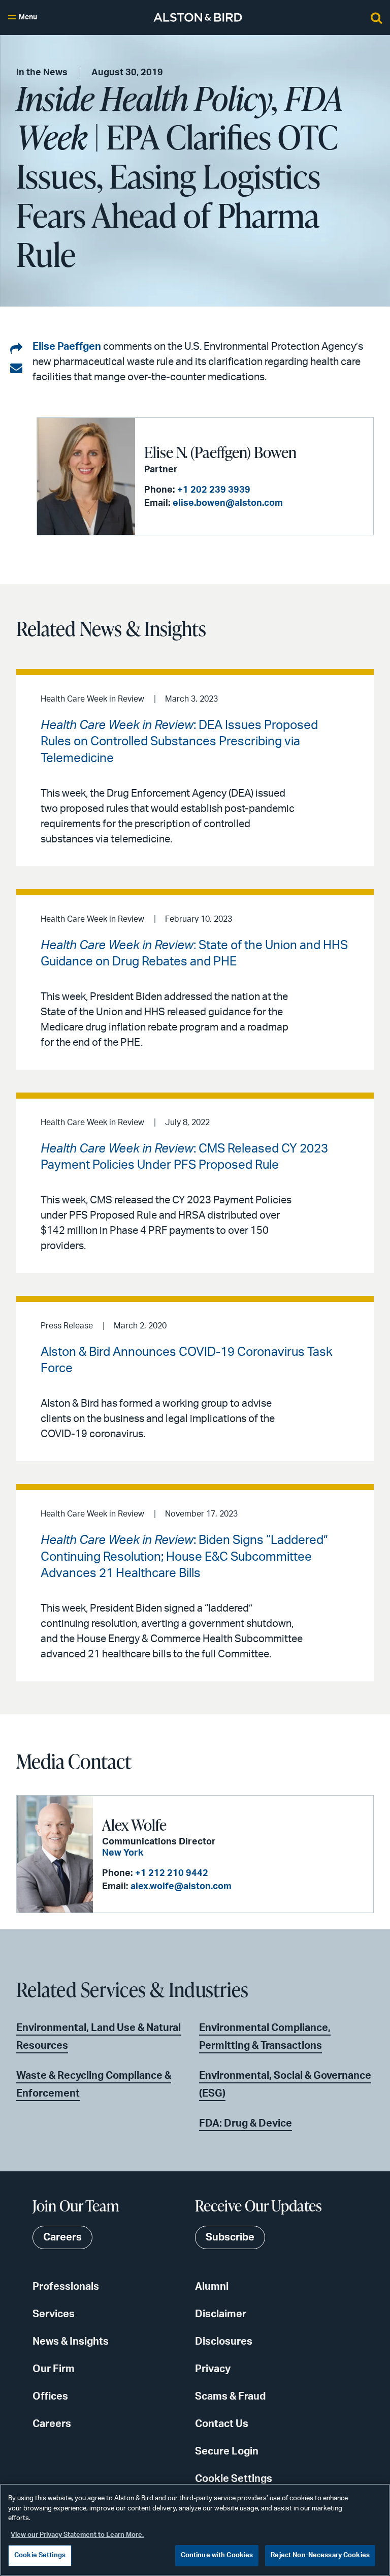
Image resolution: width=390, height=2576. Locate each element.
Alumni (212, 2287)
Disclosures (224, 2342)
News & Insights (71, 2342)
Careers (52, 2424)
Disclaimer (221, 2314)
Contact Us (222, 2424)
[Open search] (376, 17)
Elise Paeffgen (67, 347)
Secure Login (227, 2451)
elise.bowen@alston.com (228, 503)
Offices (50, 2397)
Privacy (213, 2369)
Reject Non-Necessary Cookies (320, 2555)
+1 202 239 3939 (214, 490)
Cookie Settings (234, 2479)
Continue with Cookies (217, 2555)
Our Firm (54, 2369)
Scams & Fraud (230, 2397)
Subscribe (230, 2237)
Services (54, 2314)
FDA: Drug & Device (246, 2124)
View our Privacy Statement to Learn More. (77, 2535)
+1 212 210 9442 (172, 1873)
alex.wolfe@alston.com (181, 1887)
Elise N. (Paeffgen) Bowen (220, 452)
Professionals (66, 2287)
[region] (195, 2530)
